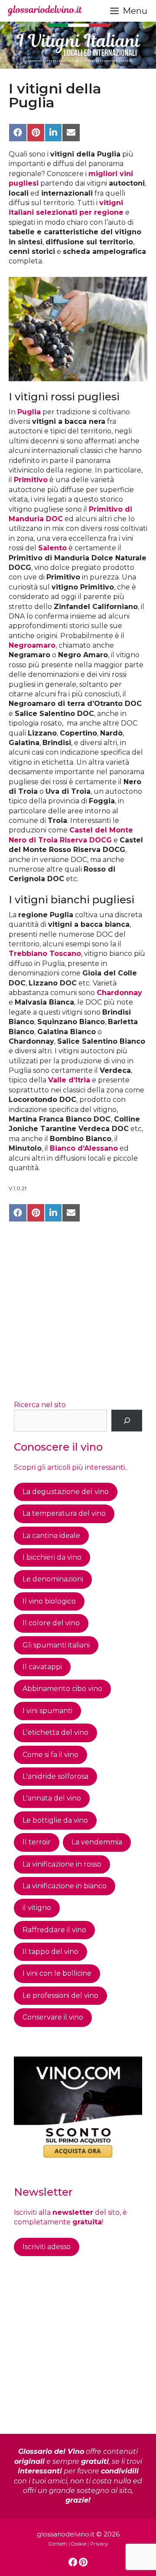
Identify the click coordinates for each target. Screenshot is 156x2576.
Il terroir (37, 1842)
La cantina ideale (51, 1536)
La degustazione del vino (66, 1492)
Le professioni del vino (60, 1995)
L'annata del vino (52, 1798)
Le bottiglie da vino (55, 1820)
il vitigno (37, 1908)
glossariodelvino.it (66, 2534)
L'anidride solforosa (55, 1776)
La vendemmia (97, 1842)
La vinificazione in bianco (65, 1886)
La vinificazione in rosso (62, 1864)
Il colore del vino (51, 1623)
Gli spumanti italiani (56, 1645)
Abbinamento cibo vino (62, 1689)
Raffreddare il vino (54, 1930)
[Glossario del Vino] (45, 11)
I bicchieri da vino (52, 1557)
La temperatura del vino (64, 1513)
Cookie (79, 2544)
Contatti (58, 2544)
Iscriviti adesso (47, 2247)
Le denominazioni (53, 1579)
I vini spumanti (47, 1711)
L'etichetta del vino (55, 1732)
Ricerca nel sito (40, 1405)
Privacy (99, 2544)
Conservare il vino (53, 2017)
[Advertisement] (78, 1312)
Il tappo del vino (50, 1952)
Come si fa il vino (50, 1755)
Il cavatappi (42, 1667)
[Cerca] (127, 1420)
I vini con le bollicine (57, 1973)
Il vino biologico (49, 1601)
